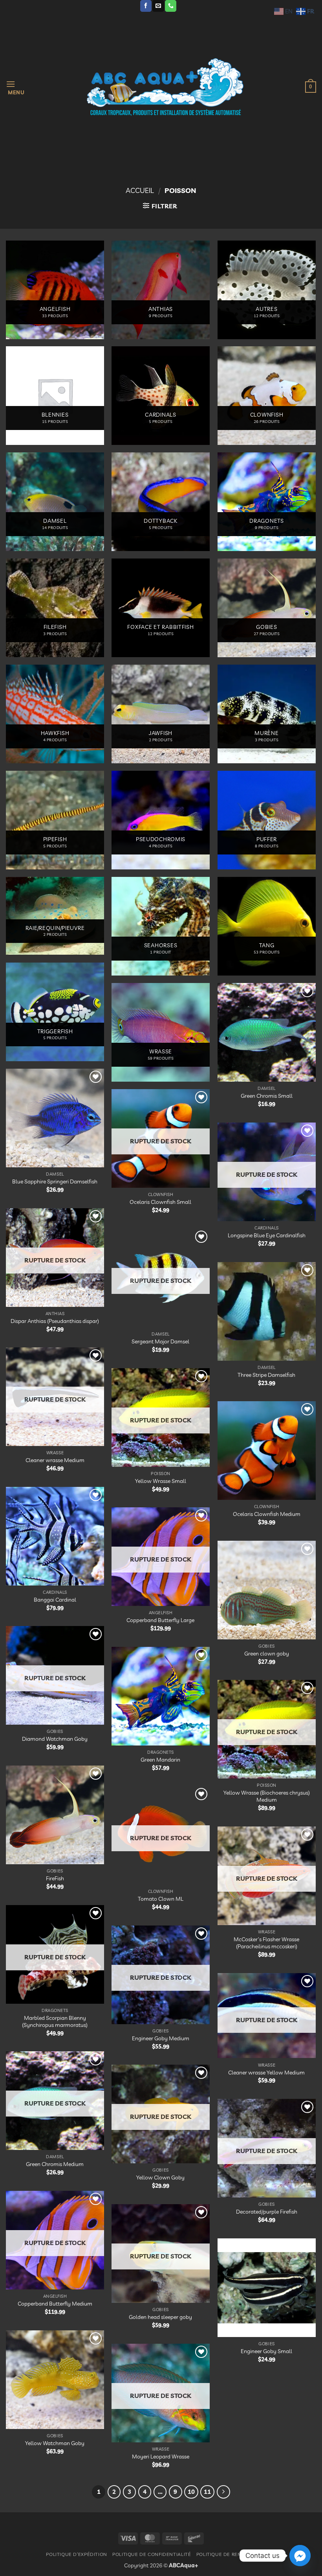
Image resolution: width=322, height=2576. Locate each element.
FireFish (55, 1878)
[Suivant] (223, 2492)
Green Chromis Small (267, 1096)
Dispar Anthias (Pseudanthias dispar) (55, 1321)
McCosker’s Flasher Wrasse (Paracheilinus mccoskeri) (266, 1943)
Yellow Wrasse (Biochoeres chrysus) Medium (267, 1796)
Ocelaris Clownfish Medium (267, 1514)
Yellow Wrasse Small (161, 1481)
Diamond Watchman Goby (55, 1739)
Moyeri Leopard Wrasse (161, 2457)
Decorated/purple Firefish (267, 2212)
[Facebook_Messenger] (300, 2556)
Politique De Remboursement (236, 2554)
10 (191, 2492)
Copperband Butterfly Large (160, 1620)
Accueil (140, 190)
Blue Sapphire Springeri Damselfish (55, 1181)
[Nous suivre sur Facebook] (146, 6)
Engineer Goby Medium (161, 2038)
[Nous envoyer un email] (158, 6)
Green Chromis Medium (55, 2164)
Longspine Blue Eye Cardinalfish (267, 1235)
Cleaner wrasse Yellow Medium (266, 2073)
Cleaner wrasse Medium (55, 1460)
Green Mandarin (160, 1760)
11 (207, 2492)
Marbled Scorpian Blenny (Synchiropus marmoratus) (55, 2022)
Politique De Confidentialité (152, 2554)
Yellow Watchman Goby (55, 2443)
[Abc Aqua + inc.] (165, 87)
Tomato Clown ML (161, 1899)
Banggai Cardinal (55, 1600)
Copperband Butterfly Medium (55, 2304)
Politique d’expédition (76, 2554)
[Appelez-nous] (171, 6)
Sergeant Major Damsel (160, 1341)
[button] (15, 87)
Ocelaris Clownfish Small (160, 1202)
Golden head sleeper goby (160, 2317)
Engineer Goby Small (266, 2351)
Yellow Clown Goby (160, 2177)
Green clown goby (267, 1654)
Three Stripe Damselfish (266, 1375)
